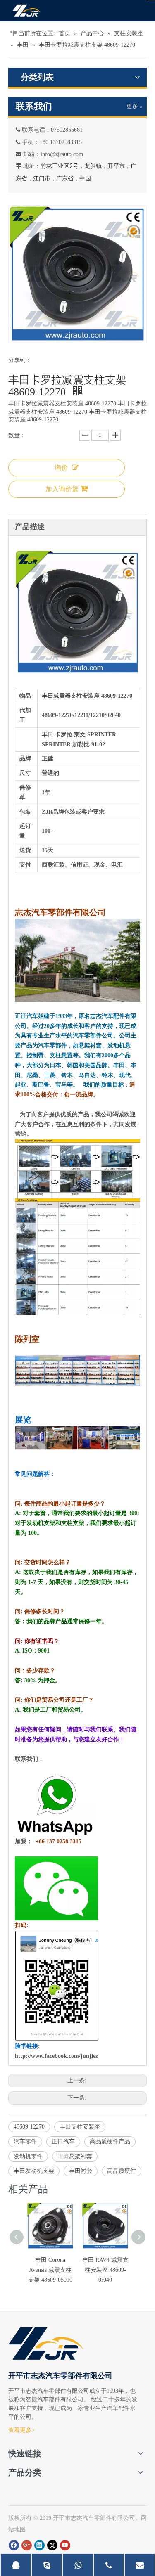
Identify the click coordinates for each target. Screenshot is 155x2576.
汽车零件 (25, 2142)
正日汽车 (63, 2142)
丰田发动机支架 (34, 2171)
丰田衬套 (81, 2171)
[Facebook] (14, 2545)
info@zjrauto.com (62, 154)
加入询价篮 (62, 489)
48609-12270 (29, 2127)
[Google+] (27, 2545)
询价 (61, 468)
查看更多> (21, 2430)
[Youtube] (65, 2545)
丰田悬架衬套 (75, 2156)
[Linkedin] (39, 2545)
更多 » (135, 107)
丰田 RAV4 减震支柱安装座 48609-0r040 (105, 2270)
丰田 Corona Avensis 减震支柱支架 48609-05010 (50, 2270)
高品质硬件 (122, 2171)
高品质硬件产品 (110, 2142)
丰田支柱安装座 (80, 2127)
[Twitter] (52, 2545)
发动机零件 (28, 2156)
